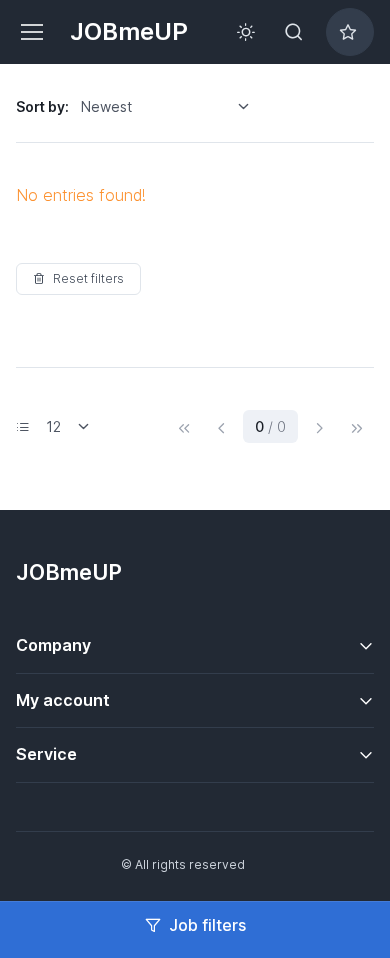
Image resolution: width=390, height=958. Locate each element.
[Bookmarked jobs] (350, 32)
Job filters (207, 925)
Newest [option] (106, 106)
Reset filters (88, 278)
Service (46, 754)
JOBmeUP (129, 31)
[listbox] (172, 107)
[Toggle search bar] (294, 32)
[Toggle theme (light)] (246, 32)
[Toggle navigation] (31, 32)
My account (63, 700)
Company (53, 645)
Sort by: (42, 106)
